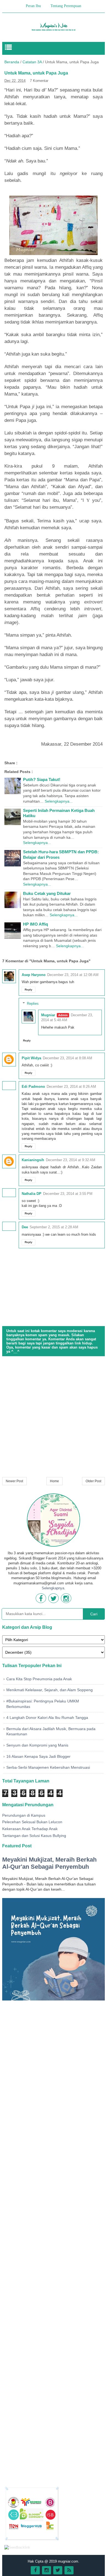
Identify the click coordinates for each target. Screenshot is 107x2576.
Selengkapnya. (54, 1588)
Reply (29, 990)
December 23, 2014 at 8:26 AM (71, 1087)
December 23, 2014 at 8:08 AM (67, 1058)
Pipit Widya (31, 1058)
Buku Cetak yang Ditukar (47, 893)
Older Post (93, 1481)
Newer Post (14, 1481)
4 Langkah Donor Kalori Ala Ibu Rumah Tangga (47, 1718)
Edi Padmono (33, 1087)
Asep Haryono (34, 975)
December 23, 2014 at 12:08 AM (73, 975)
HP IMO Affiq (36, 924)
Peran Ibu (33, 6)
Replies (33, 1004)
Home (54, 1481)
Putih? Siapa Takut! (42, 779)
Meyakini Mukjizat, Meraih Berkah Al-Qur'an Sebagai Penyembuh (49, 1863)
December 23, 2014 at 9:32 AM (71, 1160)
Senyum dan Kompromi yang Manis (37, 1745)
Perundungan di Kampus (24, 1815)
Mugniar (48, 1015)
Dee (25, 1227)
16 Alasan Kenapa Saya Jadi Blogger (38, 1756)
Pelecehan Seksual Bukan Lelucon (32, 1822)
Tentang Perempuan (66, 6)
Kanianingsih (33, 1160)
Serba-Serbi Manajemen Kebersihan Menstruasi (48, 1767)
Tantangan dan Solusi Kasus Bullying (34, 1836)
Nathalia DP (32, 1194)
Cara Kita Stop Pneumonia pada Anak (39, 1679)
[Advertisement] (54, 1417)
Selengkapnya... (59, 801)
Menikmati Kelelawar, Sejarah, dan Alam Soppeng (50, 1690)
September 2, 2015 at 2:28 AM (54, 1227)
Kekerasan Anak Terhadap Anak (30, 1829)
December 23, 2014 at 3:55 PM (68, 1194)
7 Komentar (39, 81)
